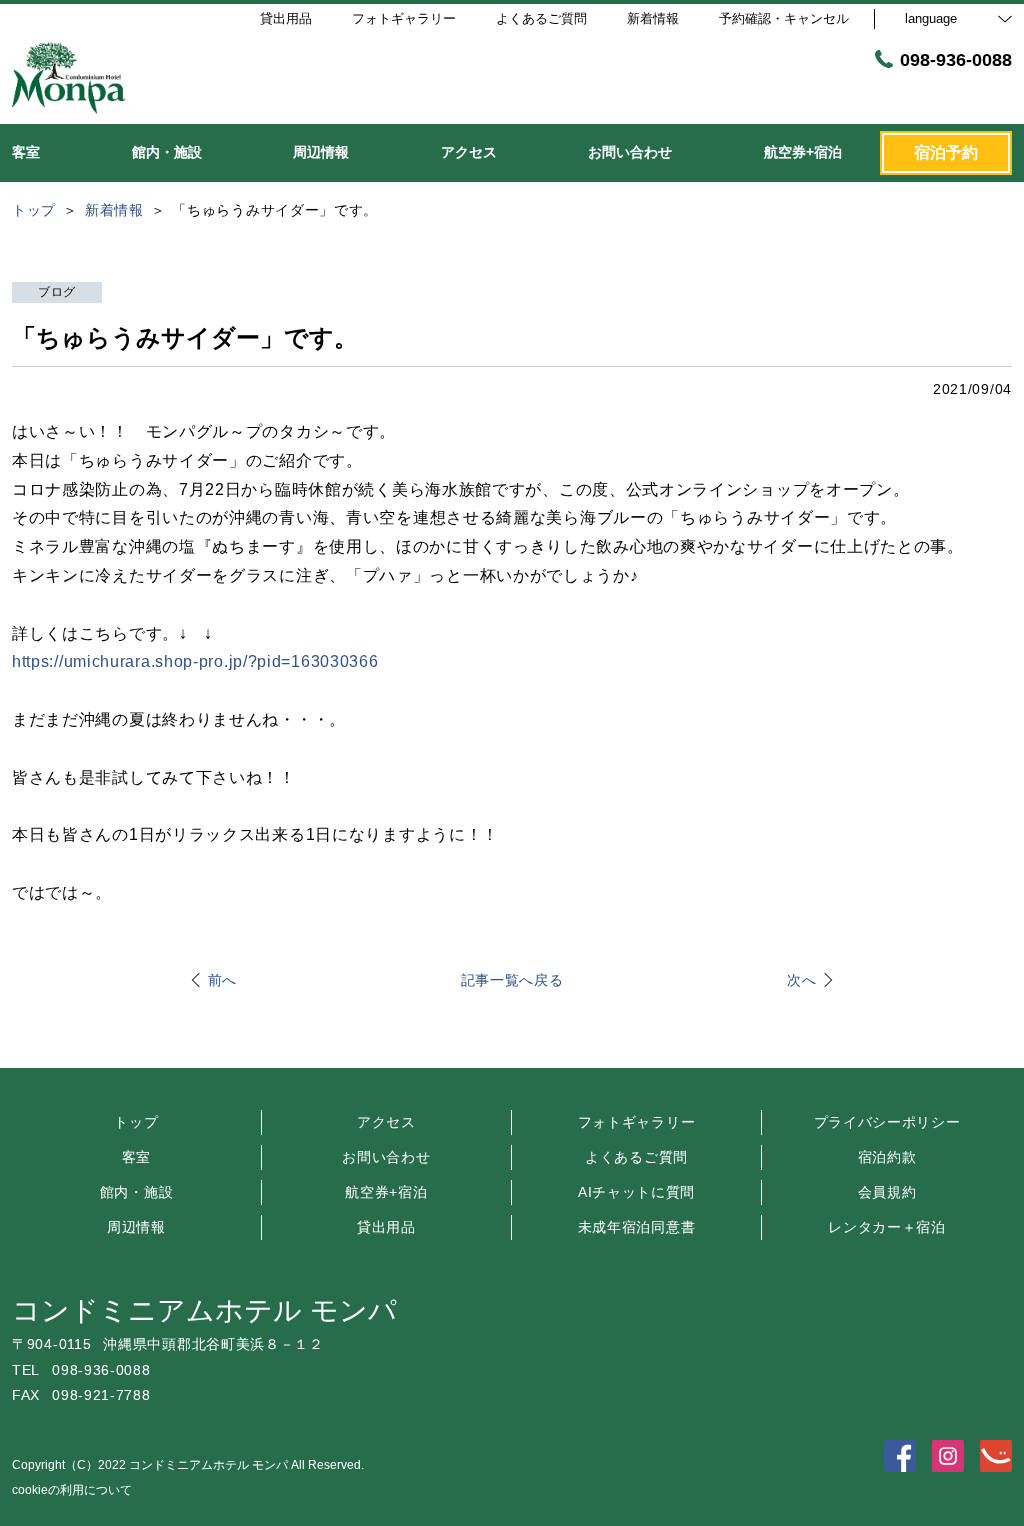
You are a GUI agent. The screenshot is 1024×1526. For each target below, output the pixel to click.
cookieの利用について (72, 1490)
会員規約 (887, 1192)
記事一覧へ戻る (512, 980)
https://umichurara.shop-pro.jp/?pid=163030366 (195, 661)
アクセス (386, 1122)
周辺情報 (136, 1227)
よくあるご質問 (636, 1157)
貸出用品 (386, 1227)
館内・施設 (137, 1192)
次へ (801, 980)
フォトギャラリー (637, 1122)
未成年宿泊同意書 (637, 1227)
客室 (136, 1157)
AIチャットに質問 (636, 1192)
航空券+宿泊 (386, 1192)
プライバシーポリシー (887, 1122)
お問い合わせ (386, 1157)
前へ (222, 980)
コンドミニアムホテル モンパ (204, 1310)
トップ (136, 1122)
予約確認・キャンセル (784, 18)
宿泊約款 (887, 1157)
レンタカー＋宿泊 (887, 1227)
